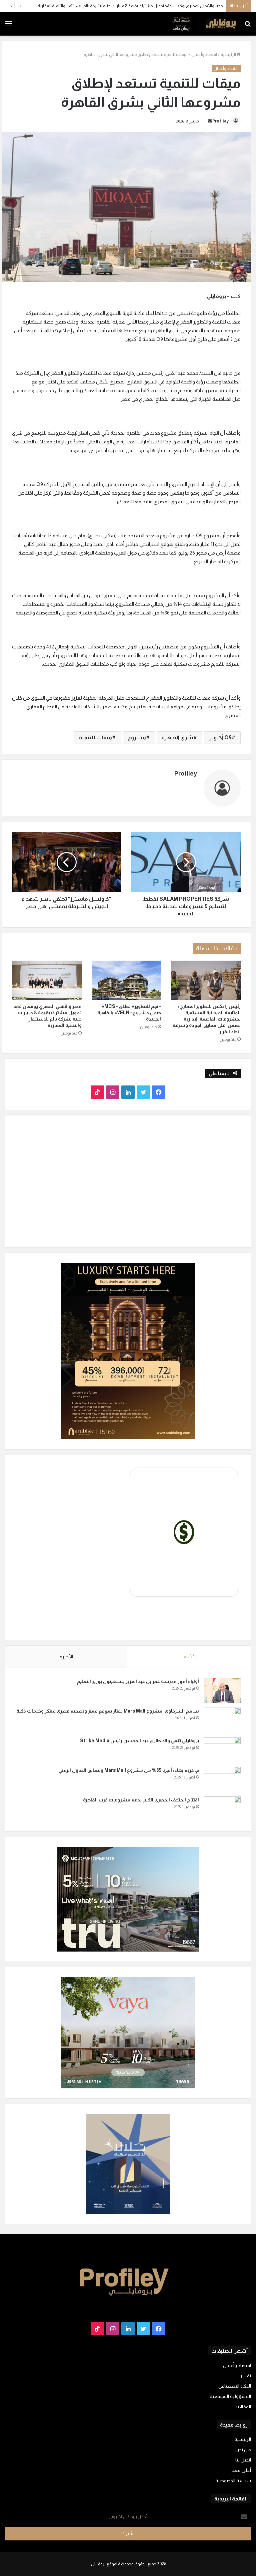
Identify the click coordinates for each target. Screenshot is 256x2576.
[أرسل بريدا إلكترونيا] (210, 121)
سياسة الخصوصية (233, 2481)
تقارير (245, 2376)
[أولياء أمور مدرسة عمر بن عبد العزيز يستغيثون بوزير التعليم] (222, 1690)
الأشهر (189, 1656)
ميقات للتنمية (95, 737)
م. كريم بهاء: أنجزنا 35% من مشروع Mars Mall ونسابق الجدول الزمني (129, 1770)
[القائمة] (8, 26)
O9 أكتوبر (220, 737)
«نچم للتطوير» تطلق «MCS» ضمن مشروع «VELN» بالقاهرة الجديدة (129, 1013)
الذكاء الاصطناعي (235, 2386)
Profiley (221, 121)
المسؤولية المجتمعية (230, 2396)
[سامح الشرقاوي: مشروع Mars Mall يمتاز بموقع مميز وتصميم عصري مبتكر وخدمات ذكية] (222, 1720)
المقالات (243, 2407)
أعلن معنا (241, 2470)
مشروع (137, 737)
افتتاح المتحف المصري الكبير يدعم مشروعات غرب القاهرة (140, 1800)
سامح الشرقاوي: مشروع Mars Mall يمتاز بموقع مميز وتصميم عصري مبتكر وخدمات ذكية (108, 1711)
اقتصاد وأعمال (204, 54)
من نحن (243, 2450)
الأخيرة (66, 1656)
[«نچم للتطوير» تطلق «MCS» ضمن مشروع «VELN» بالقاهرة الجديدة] (126, 980)
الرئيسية (229, 54)
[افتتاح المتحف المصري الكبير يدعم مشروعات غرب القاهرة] (222, 1809)
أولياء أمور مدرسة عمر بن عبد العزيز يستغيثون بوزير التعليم (138, 1681)
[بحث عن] (248, 26)
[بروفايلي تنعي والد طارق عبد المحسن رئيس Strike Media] (222, 1750)
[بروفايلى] (204, 24)
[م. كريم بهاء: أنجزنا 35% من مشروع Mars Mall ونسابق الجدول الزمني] (222, 1779)
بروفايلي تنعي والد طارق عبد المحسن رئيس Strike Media (139, 1741)
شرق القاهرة (178, 737)
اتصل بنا (243, 2460)
